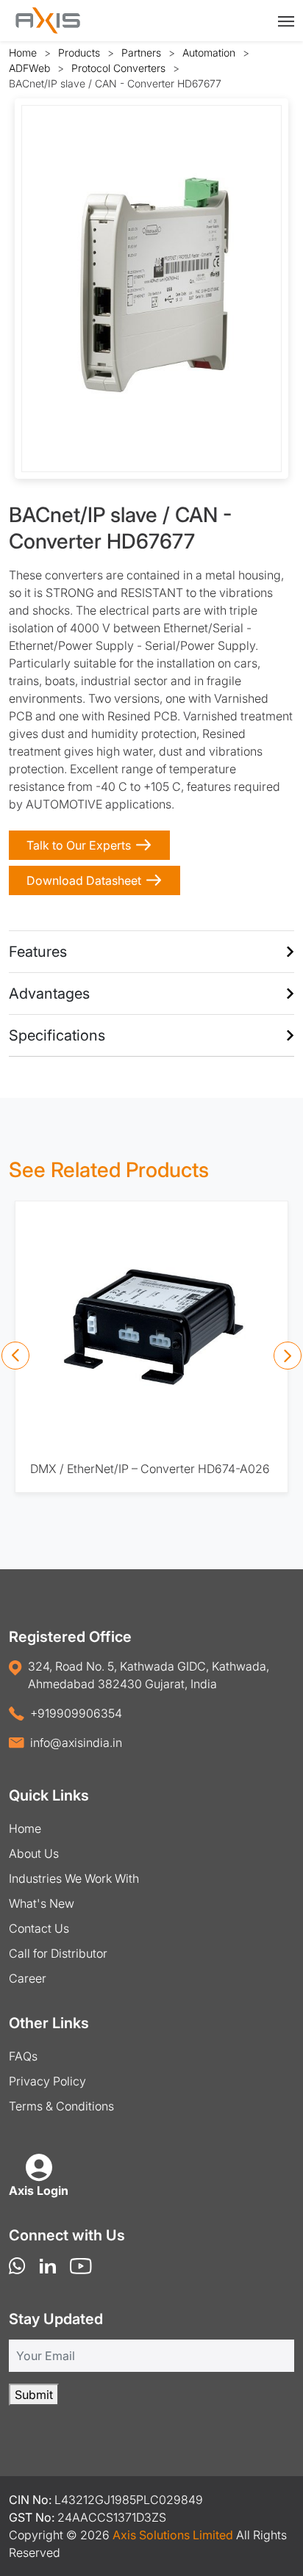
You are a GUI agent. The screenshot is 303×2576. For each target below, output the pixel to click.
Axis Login (39, 2190)
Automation (209, 53)
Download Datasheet (84, 880)
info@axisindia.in (76, 1743)
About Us (34, 1853)
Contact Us (39, 1928)
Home (23, 53)
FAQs (23, 2056)
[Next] (288, 1356)
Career (28, 1978)
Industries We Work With (74, 1878)
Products (79, 53)
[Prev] (15, 1356)
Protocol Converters (118, 68)
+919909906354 (76, 1713)
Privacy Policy (47, 2081)
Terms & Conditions (61, 2106)
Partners (141, 53)
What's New (42, 1903)
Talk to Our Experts (79, 845)
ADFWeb (29, 68)
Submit (34, 2395)
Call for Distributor (58, 1953)
